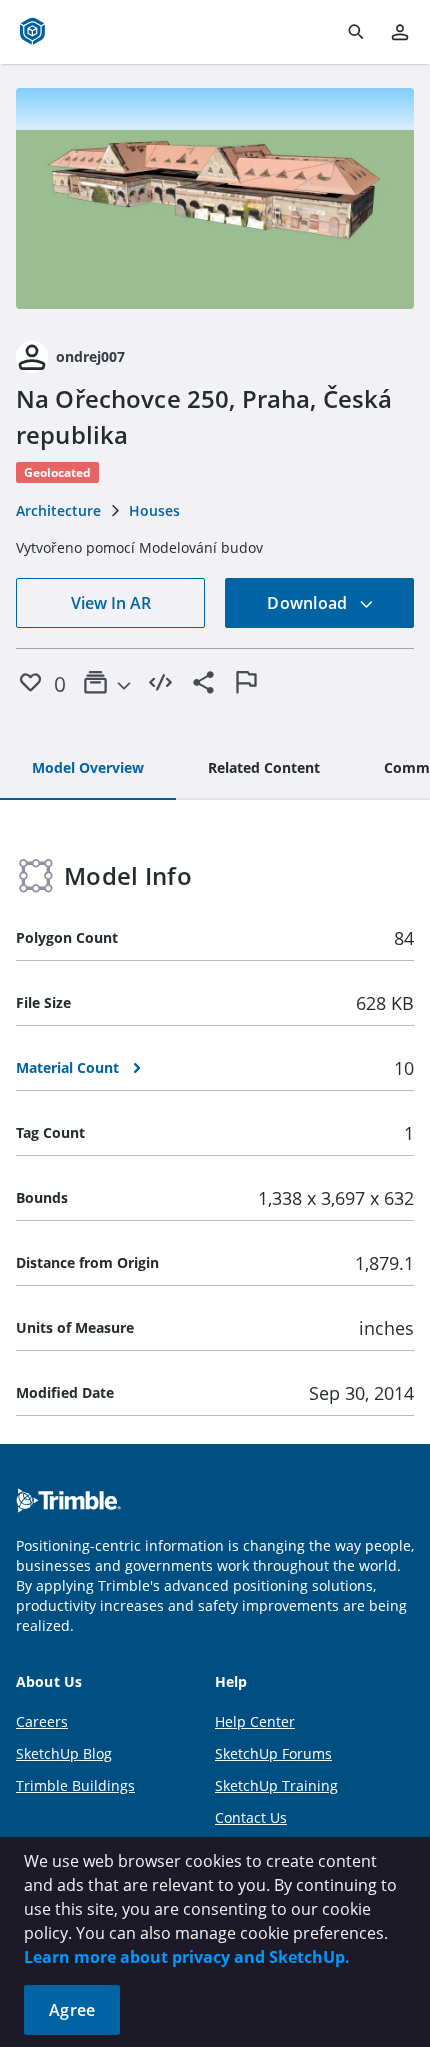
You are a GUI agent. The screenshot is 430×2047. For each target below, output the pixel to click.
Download (309, 603)
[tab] (88, 769)
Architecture (58, 510)
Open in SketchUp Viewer (215, 199)
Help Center (255, 1721)
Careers (42, 1721)
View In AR (111, 603)
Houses (154, 510)
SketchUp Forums (273, 1753)
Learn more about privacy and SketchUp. (187, 1957)
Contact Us (251, 1817)
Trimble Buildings (75, 1785)
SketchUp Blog (64, 1753)
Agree (72, 2010)
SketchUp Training (276, 1785)
